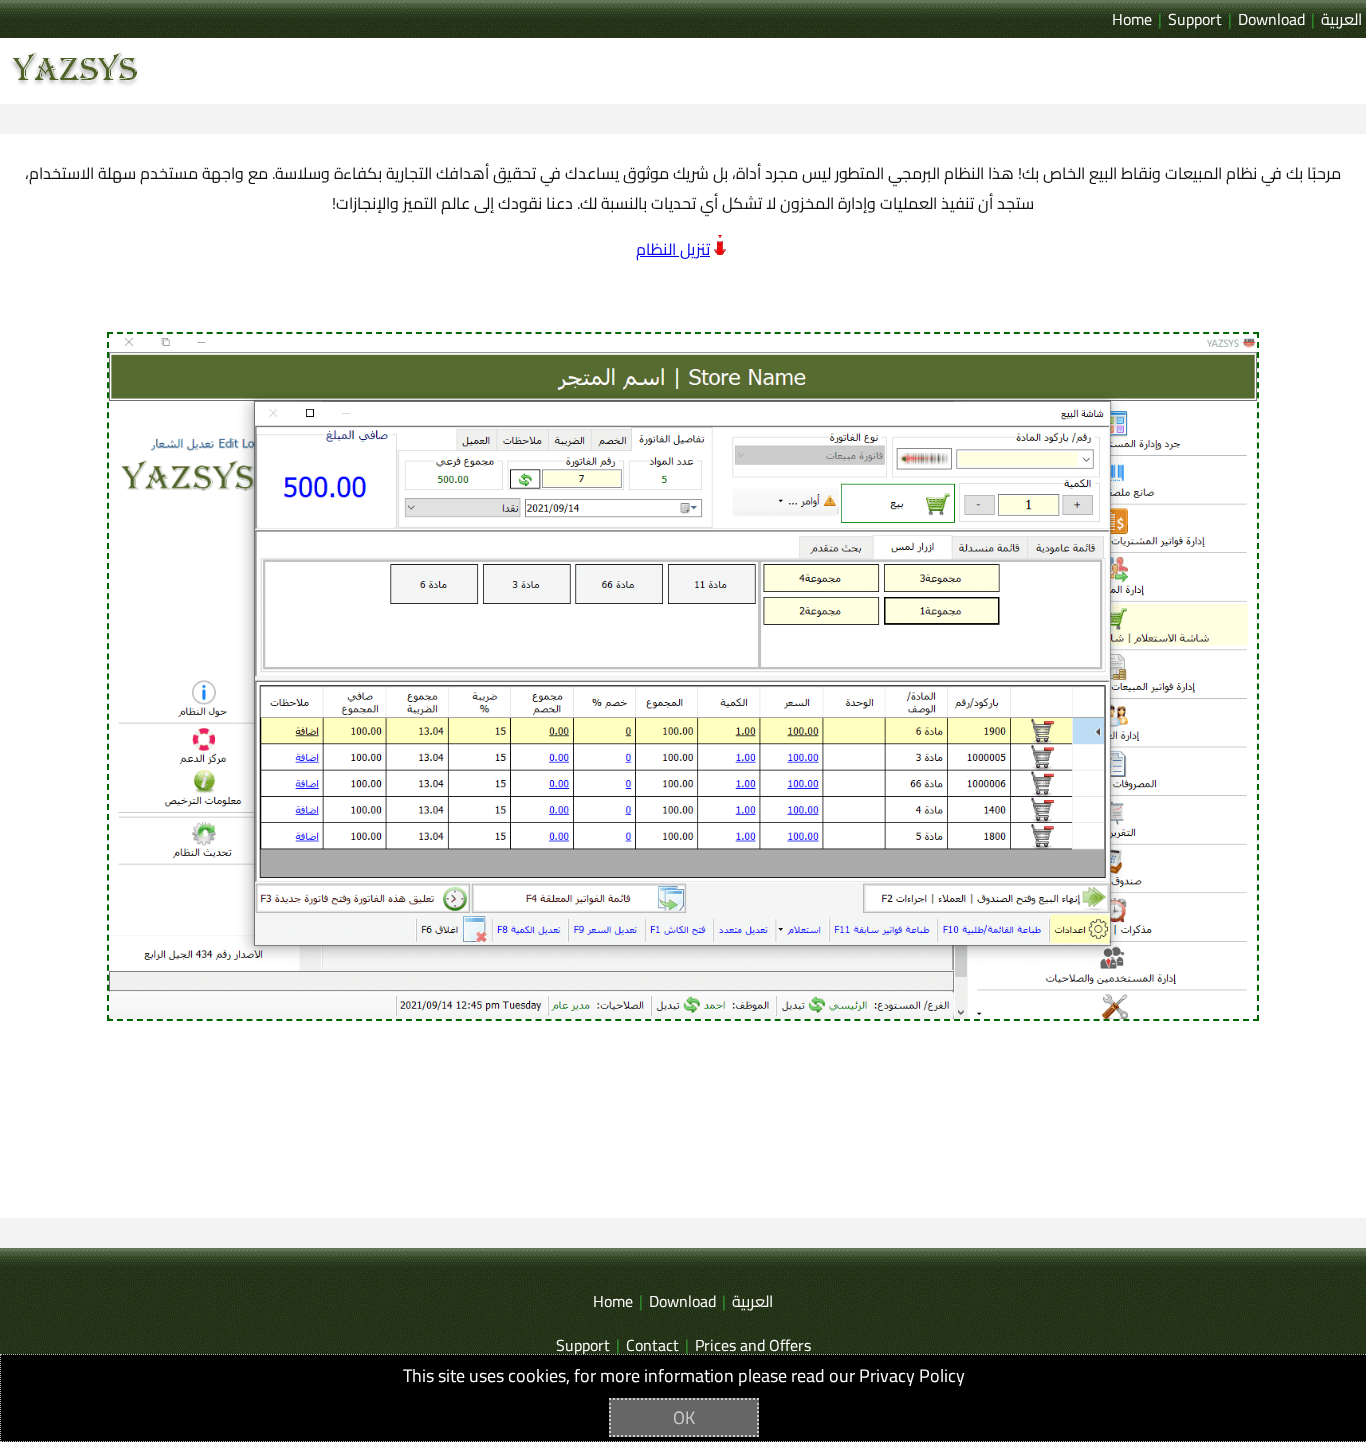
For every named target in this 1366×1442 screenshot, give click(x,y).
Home (1132, 19)
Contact (652, 1345)
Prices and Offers (753, 1345)
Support (1195, 19)
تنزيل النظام (673, 249)
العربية (1341, 19)
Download (1271, 19)
